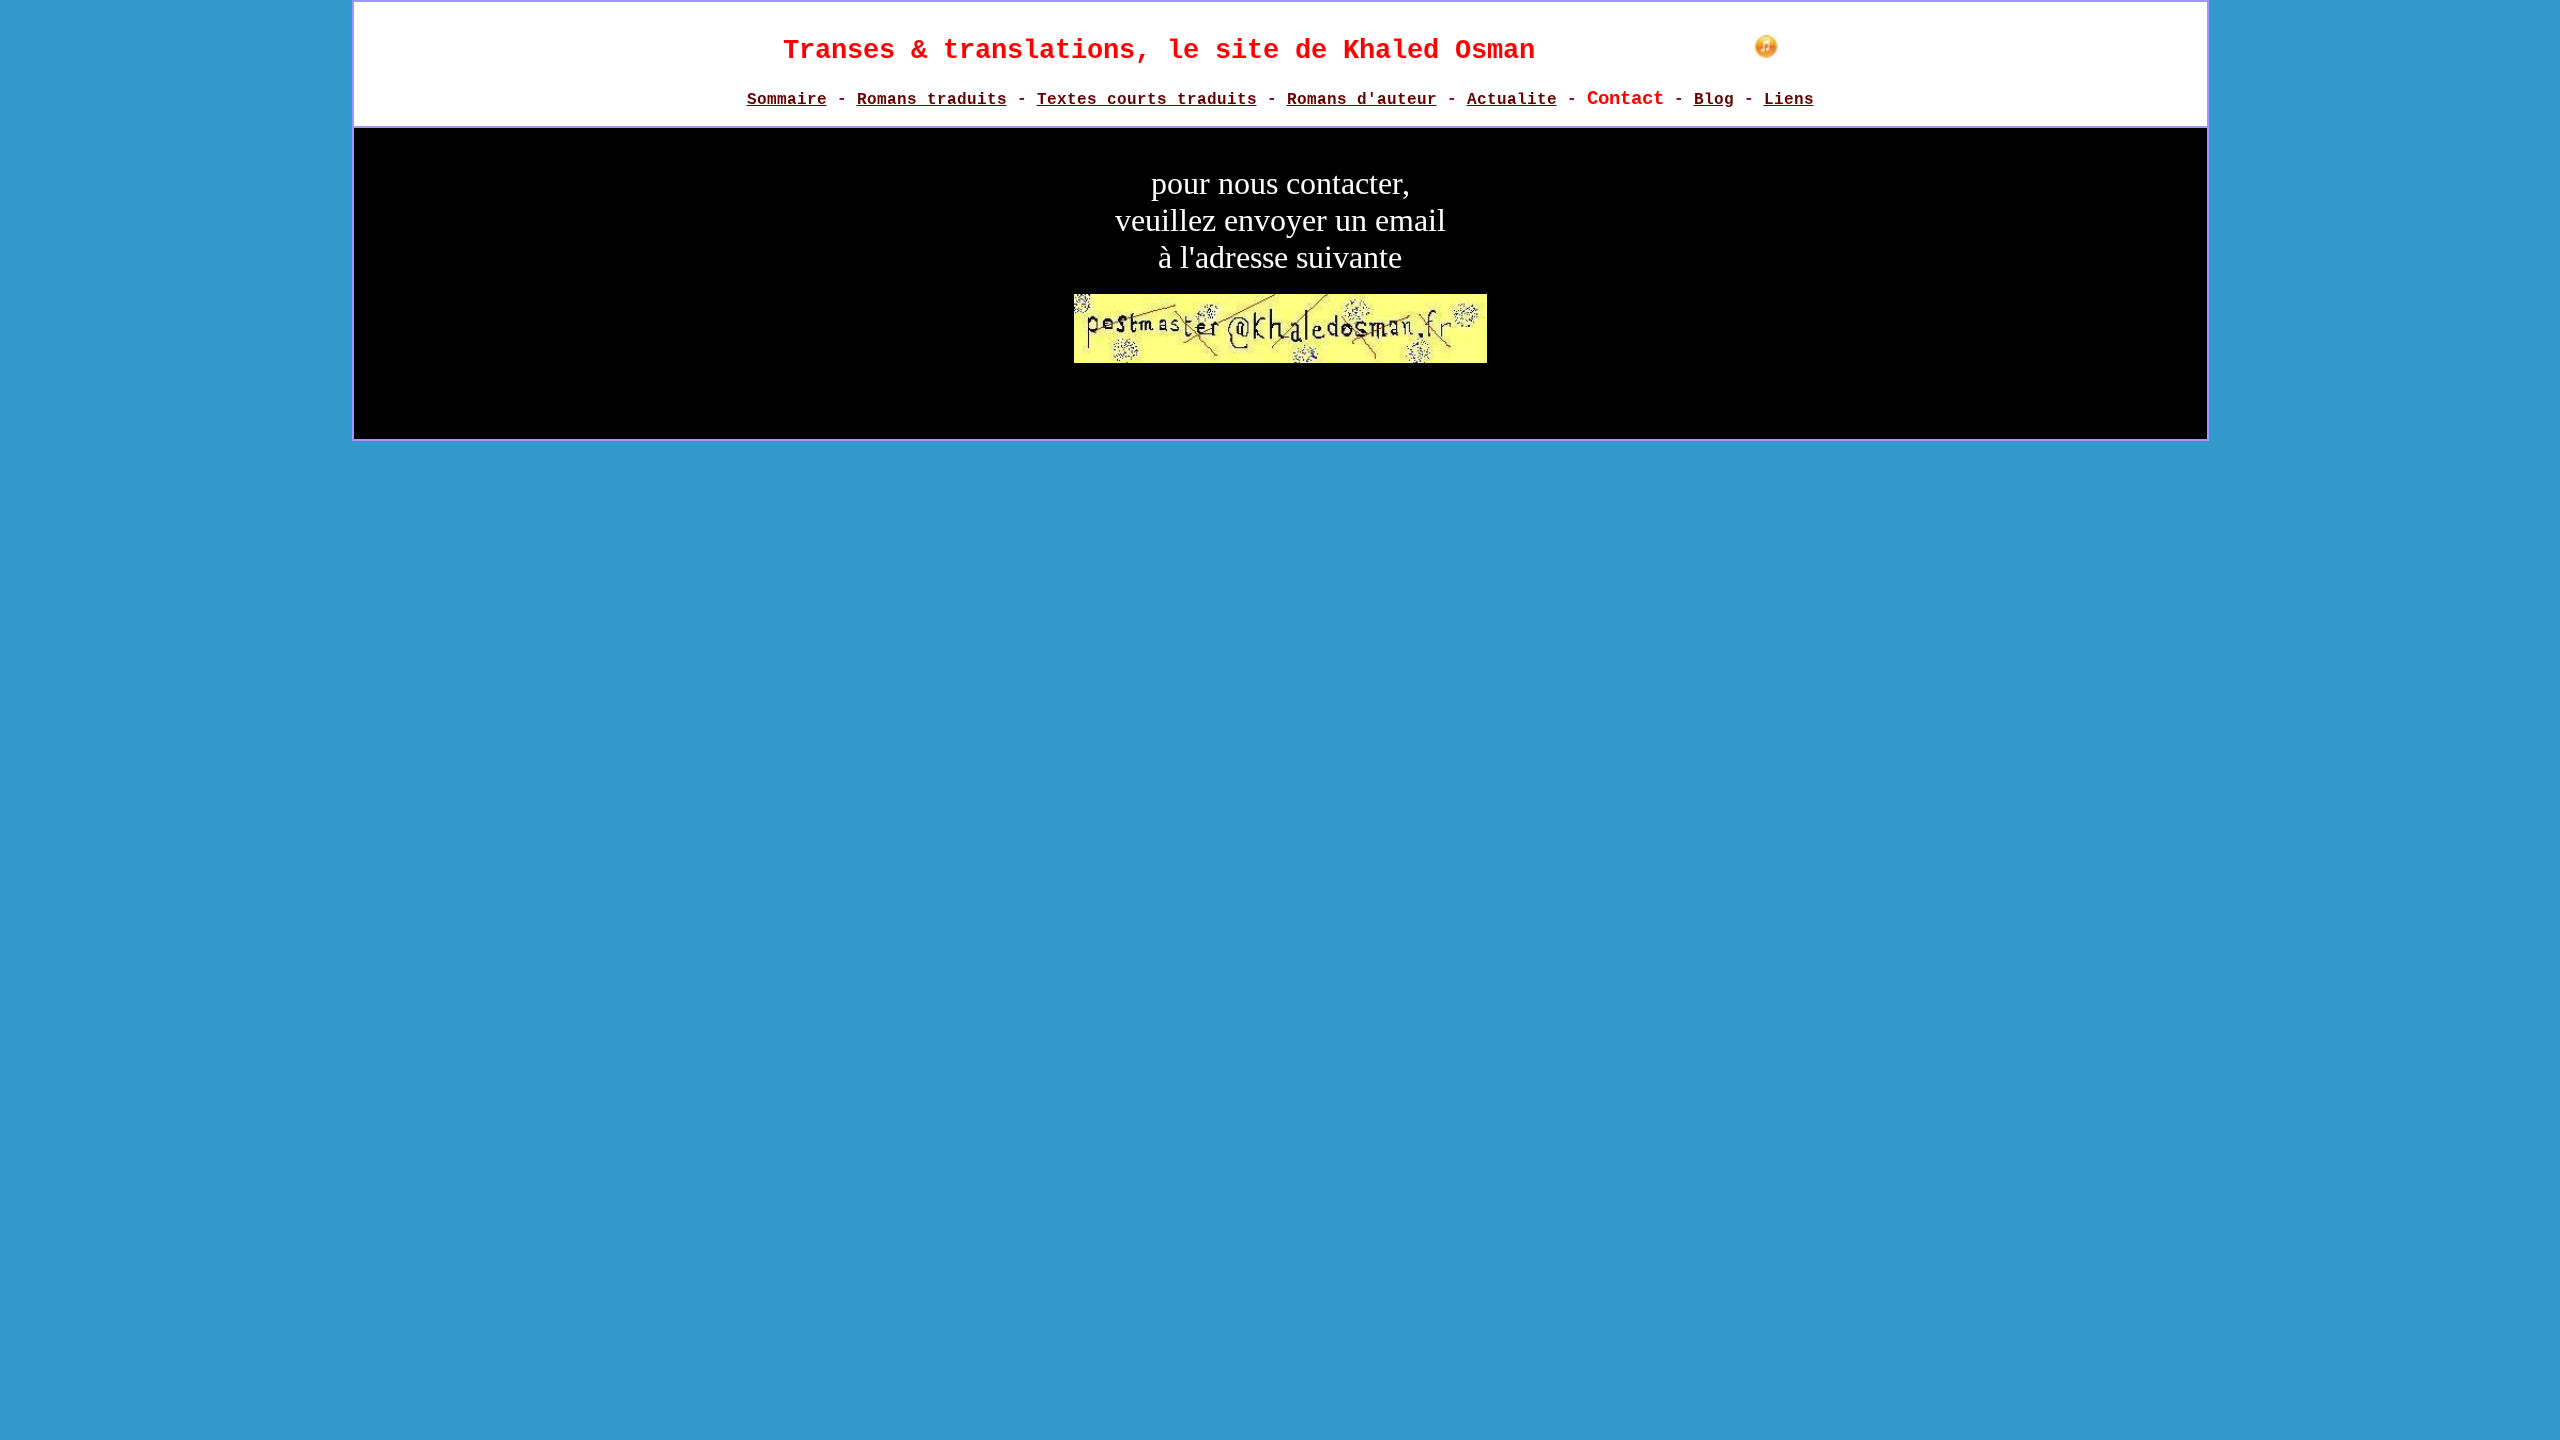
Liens (1789, 100)
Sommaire (787, 100)
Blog (1714, 100)
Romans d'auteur (1362, 100)
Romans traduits (932, 100)
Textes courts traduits (1147, 100)
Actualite (1512, 100)
